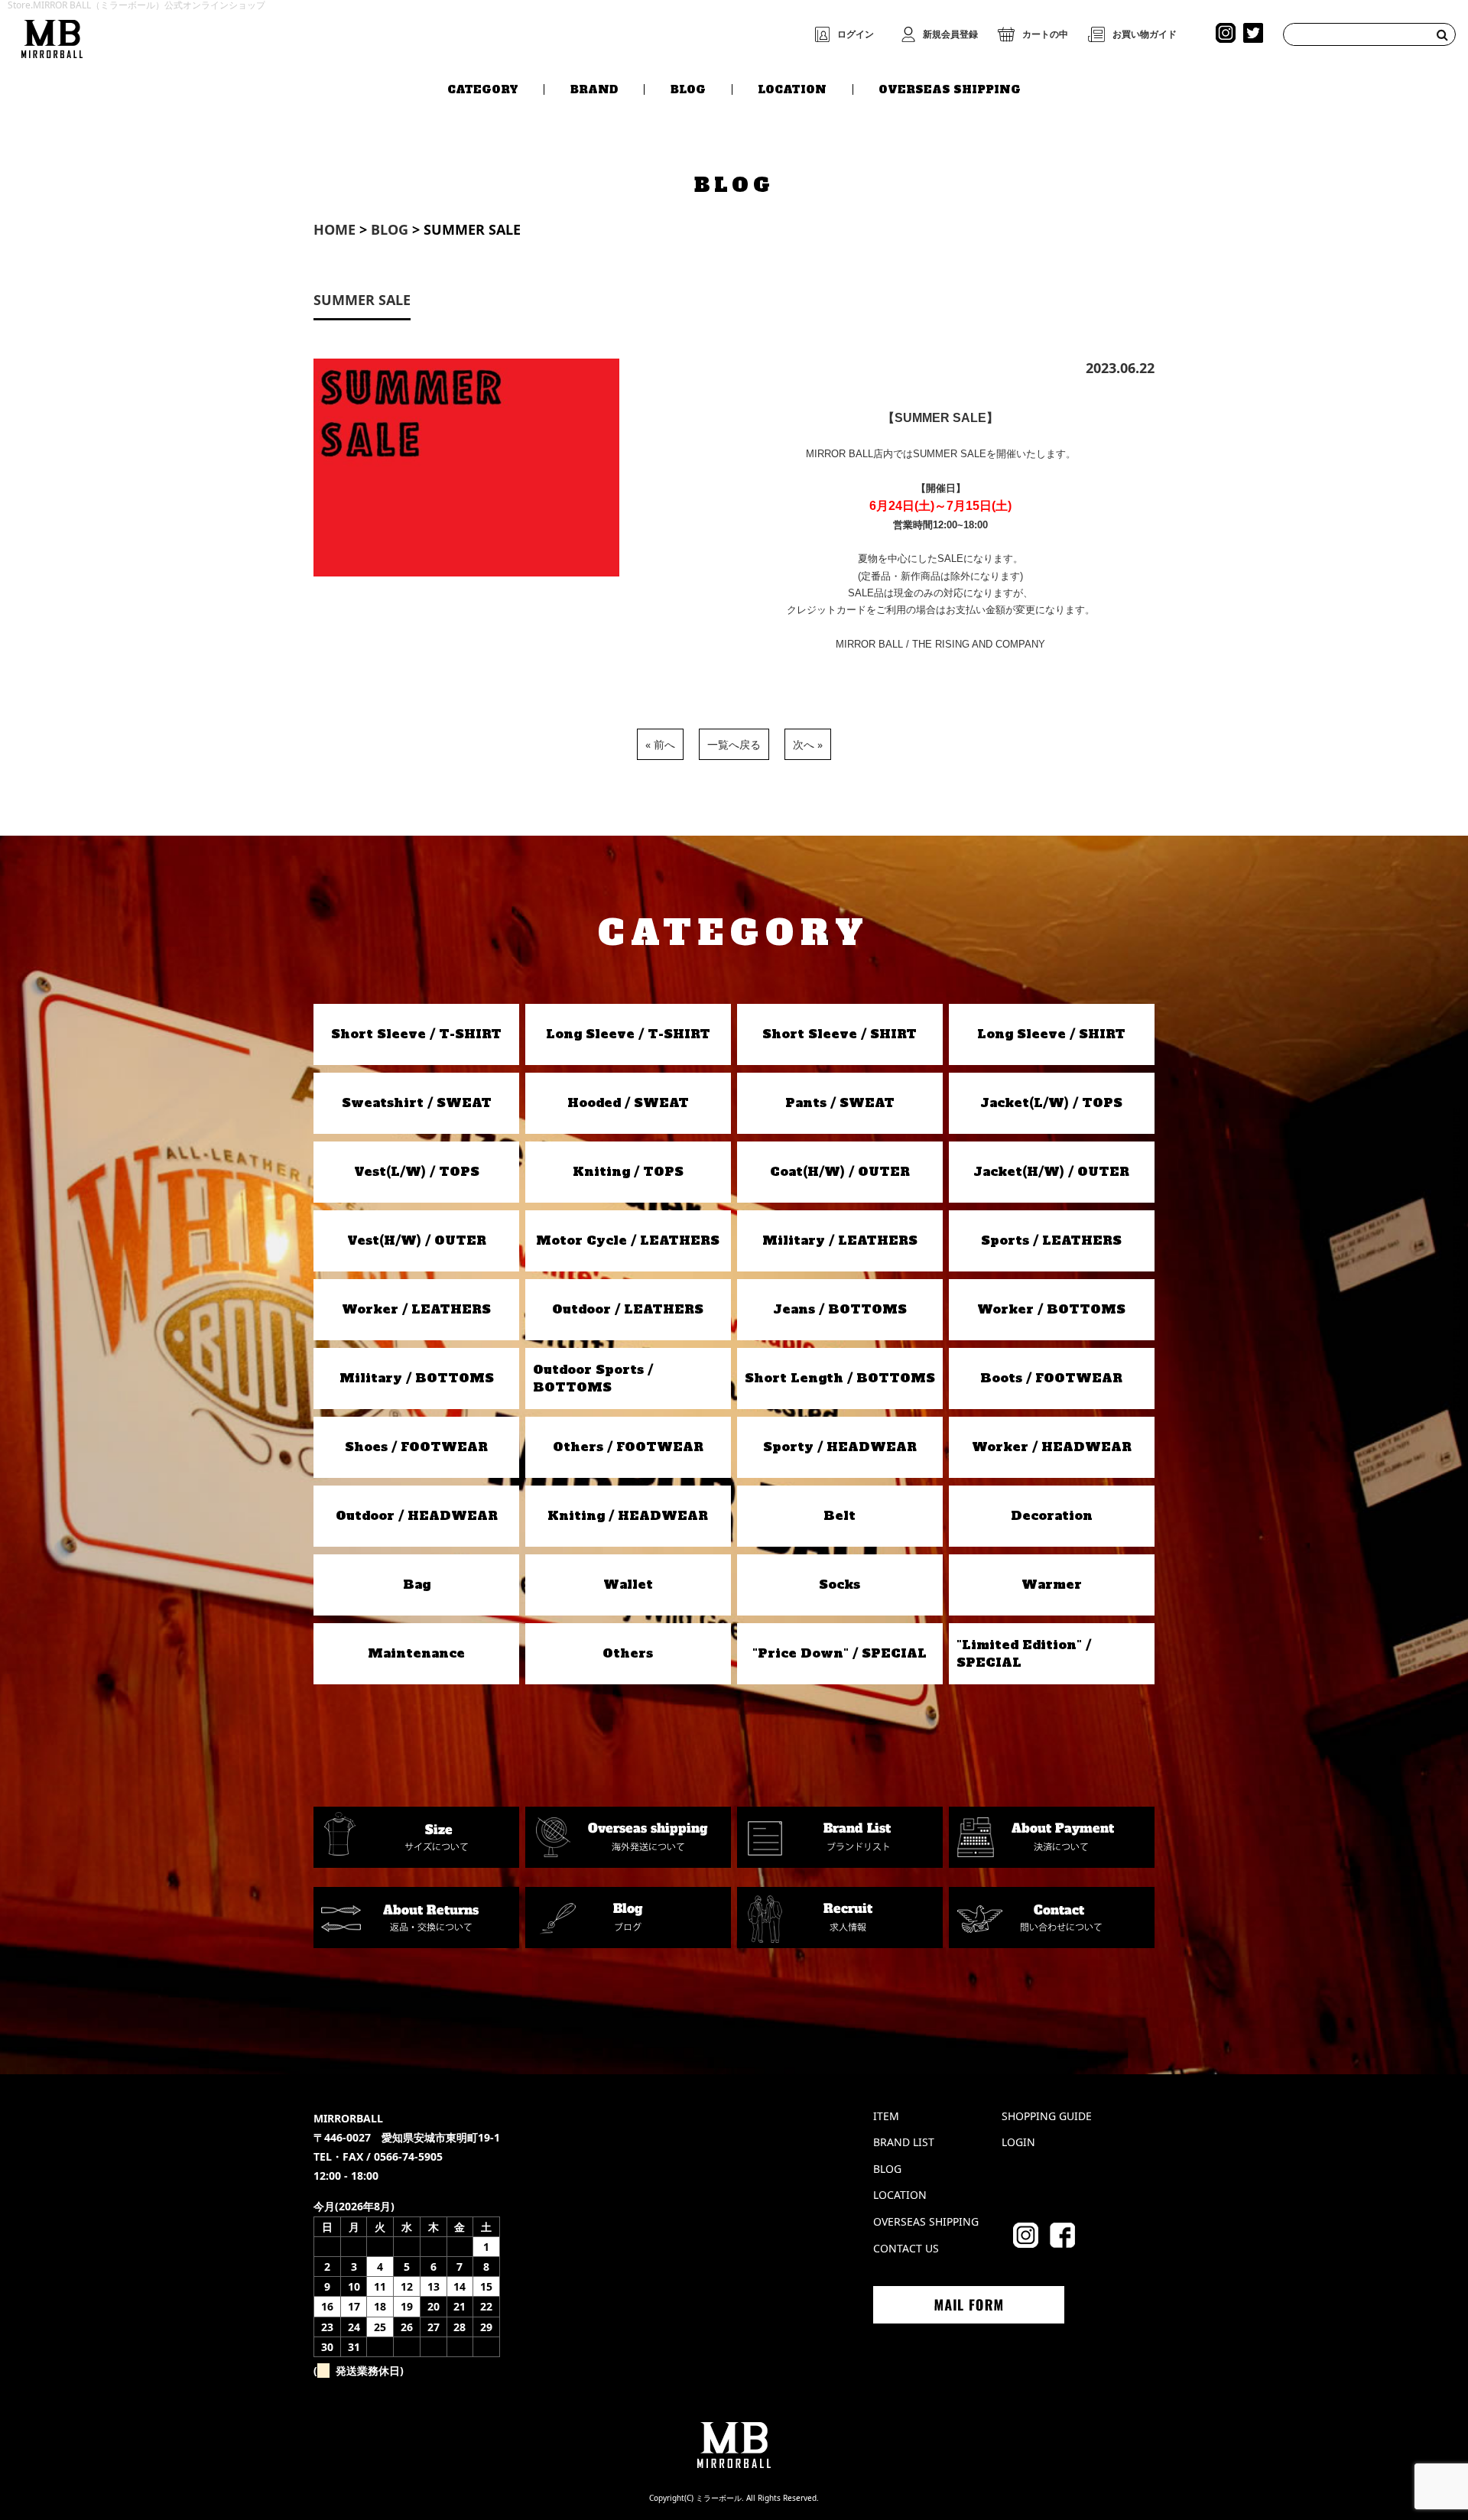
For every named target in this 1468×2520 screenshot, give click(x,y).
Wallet (628, 1584)
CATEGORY (483, 89)
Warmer (1052, 1584)
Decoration (1052, 1515)
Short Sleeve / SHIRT (840, 1034)
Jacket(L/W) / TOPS (1051, 1102)
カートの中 (1045, 34)
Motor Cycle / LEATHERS (628, 1240)
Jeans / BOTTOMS (840, 1309)
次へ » (808, 744)
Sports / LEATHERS (1051, 1240)
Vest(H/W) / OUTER (417, 1240)
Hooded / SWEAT (628, 1102)
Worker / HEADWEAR (1052, 1447)
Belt (840, 1515)
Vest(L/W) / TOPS (417, 1171)
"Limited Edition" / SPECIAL (1024, 1653)
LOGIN (1018, 2142)
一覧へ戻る (734, 744)
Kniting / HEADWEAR (628, 1515)
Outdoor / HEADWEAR (417, 1515)
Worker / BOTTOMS (1051, 1309)
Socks (840, 1584)
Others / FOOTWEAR (628, 1447)
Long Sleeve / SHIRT (1051, 1034)
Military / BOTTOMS (417, 1378)
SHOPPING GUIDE (1047, 2116)
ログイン (856, 34)
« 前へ (660, 744)
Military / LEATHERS (840, 1240)
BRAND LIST (904, 2142)
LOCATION (792, 89)
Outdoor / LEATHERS (628, 1309)
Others (628, 1653)
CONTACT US (906, 2248)
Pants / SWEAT (840, 1102)
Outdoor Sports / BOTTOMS (593, 1378)
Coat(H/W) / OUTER (840, 1171)
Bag (417, 1584)
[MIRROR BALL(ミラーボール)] (52, 36)
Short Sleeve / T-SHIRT (416, 1034)
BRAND (594, 89)
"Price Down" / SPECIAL (840, 1653)
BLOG (688, 89)
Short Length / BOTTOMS (840, 1378)
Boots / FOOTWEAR (1051, 1378)
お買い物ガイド (1145, 34)
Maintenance (416, 1653)
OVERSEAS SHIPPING (950, 89)
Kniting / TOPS (628, 1171)
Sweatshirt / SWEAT (417, 1102)
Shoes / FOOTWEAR (416, 1447)
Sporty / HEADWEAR (840, 1447)
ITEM (886, 2116)
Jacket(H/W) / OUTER (1051, 1171)
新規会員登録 (950, 34)
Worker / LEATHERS (416, 1309)
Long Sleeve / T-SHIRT (628, 1034)
